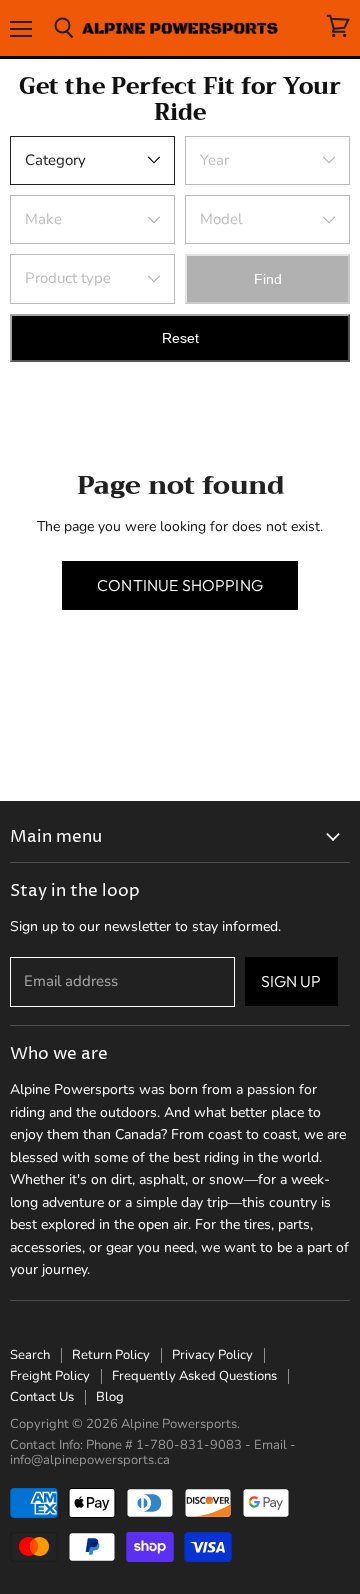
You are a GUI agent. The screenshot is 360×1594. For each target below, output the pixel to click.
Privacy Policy (212, 1355)
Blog (110, 1397)
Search (30, 1355)
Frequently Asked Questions (194, 1376)
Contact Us (42, 1397)
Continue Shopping (180, 585)
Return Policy (111, 1355)
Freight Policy (50, 1376)
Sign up (291, 981)
